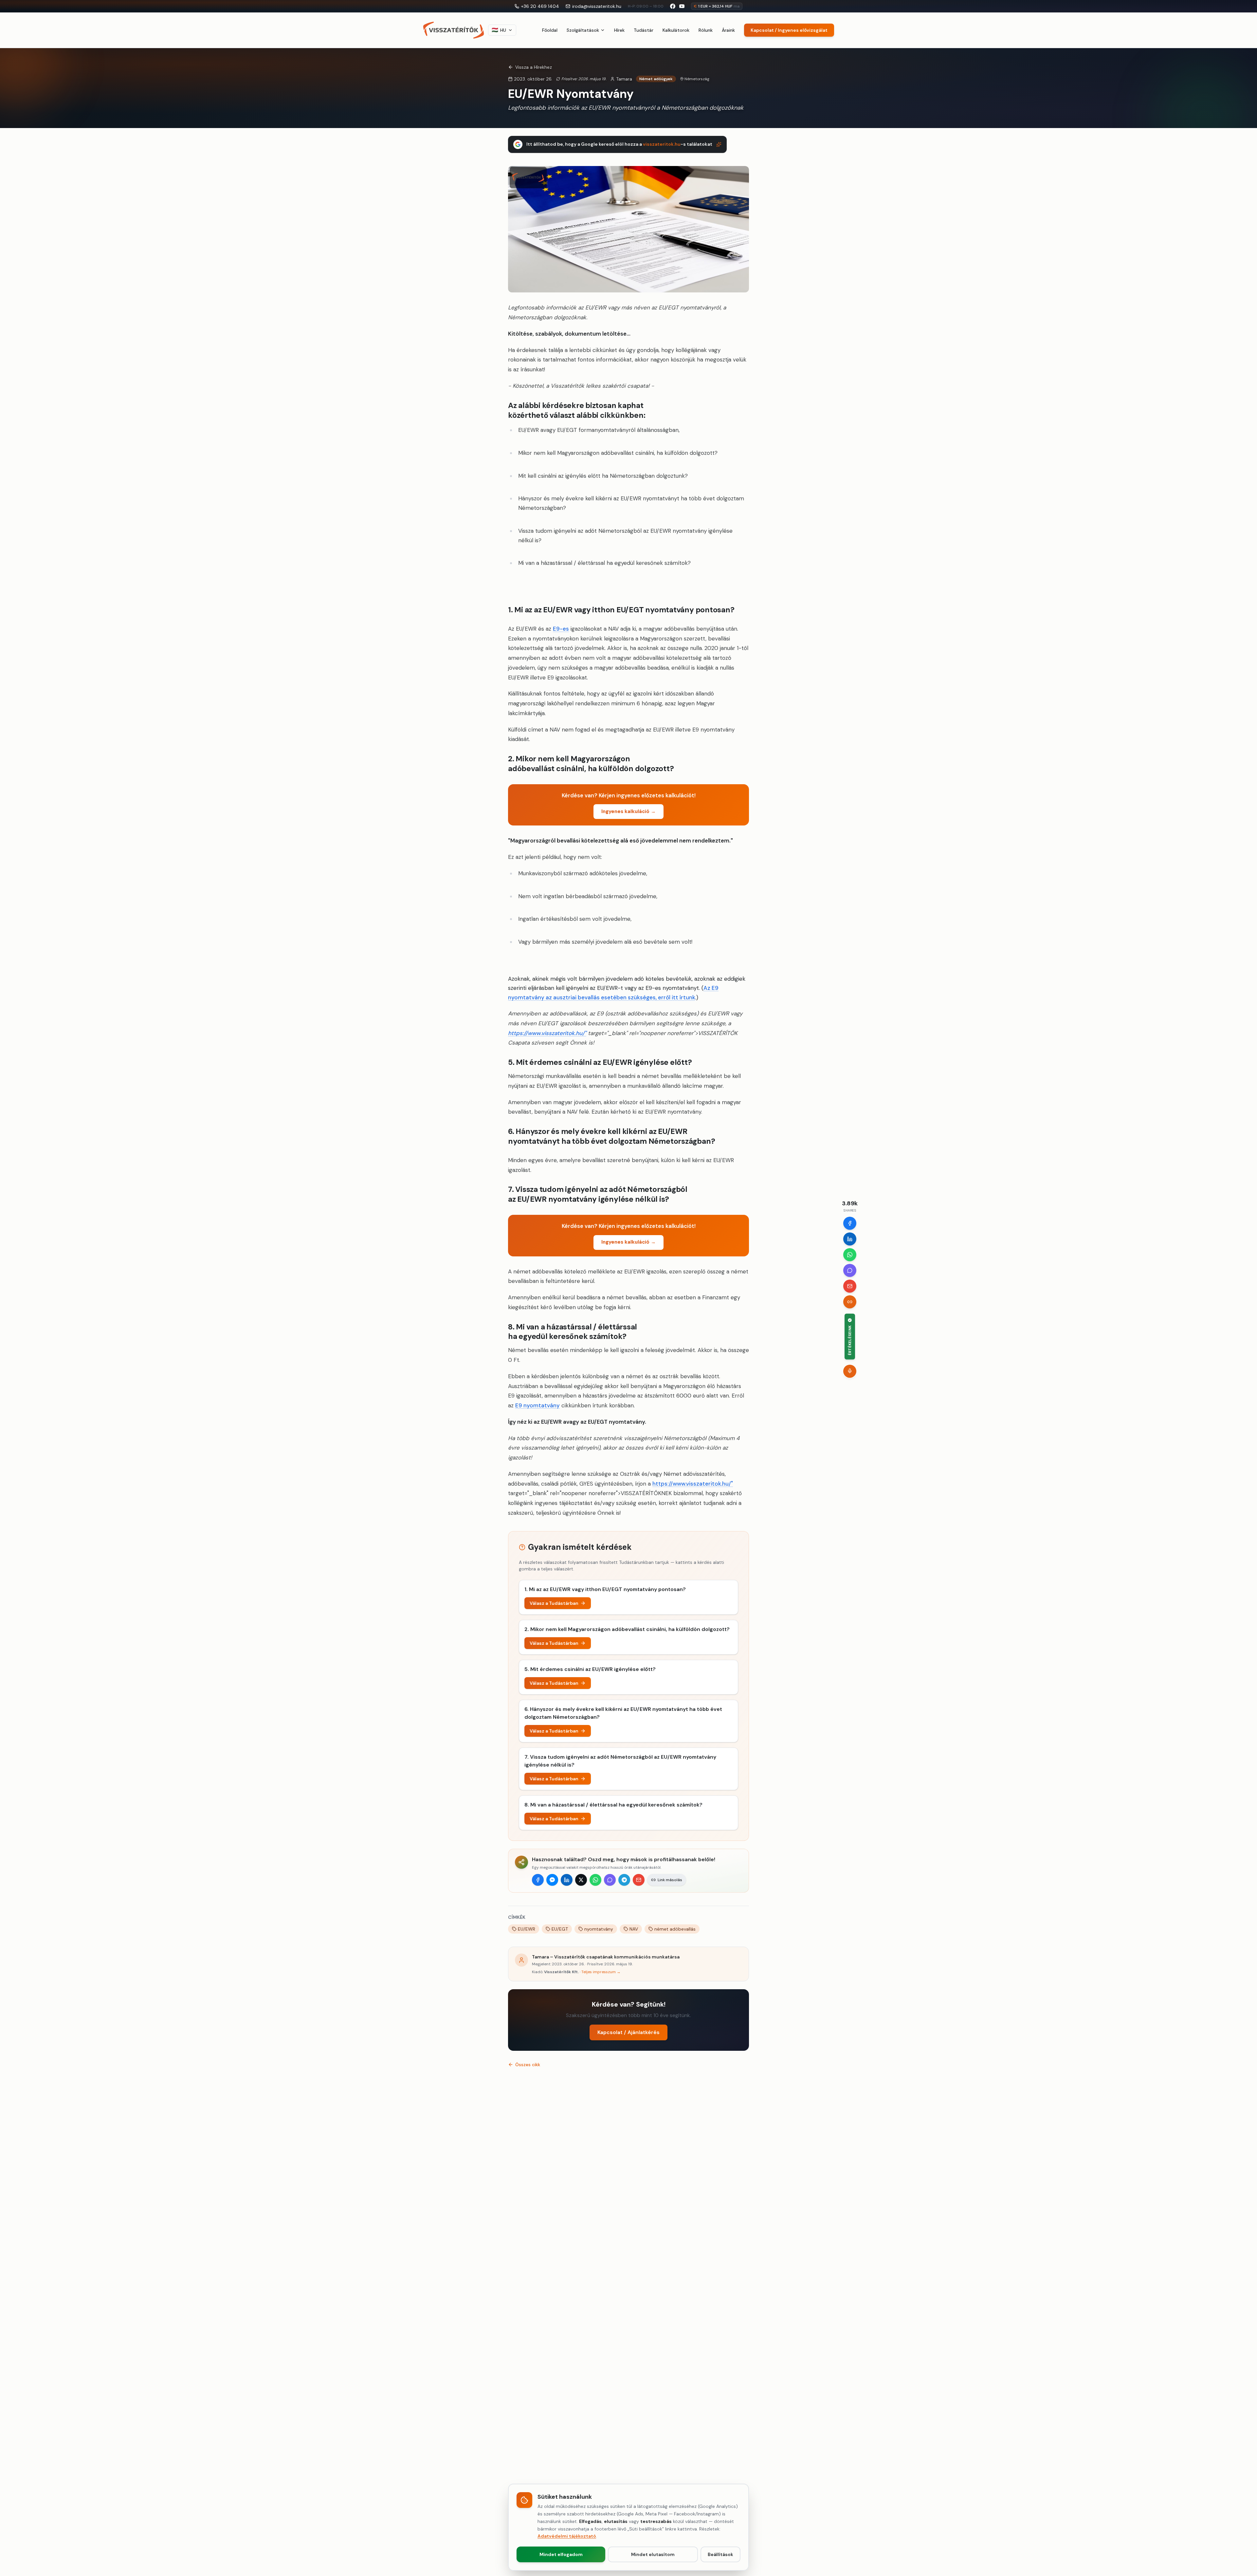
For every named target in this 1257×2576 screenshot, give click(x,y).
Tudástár (644, 30)
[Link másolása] (850, 1302)
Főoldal (550, 30)
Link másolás (670, 1880)
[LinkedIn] (850, 1239)
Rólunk (706, 30)
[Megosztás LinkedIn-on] (567, 1880)
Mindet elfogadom (561, 2554)
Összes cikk (528, 2065)
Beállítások (720, 2554)
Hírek (619, 30)
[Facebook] (850, 1223)
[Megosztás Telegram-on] (624, 1880)
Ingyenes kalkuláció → (628, 811)
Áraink (728, 30)
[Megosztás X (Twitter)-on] (581, 1880)
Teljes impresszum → (601, 1972)
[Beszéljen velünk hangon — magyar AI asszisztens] (850, 1371)
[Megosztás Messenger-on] (552, 1880)
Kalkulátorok (676, 30)
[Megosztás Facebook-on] (538, 1880)
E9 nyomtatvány (537, 1405)
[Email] (850, 1286)
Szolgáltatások (583, 30)
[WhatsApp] (850, 1254)
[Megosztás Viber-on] (610, 1880)
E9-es (561, 629)
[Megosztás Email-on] (639, 1880)
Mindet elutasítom (653, 2554)
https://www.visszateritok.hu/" (547, 1033)
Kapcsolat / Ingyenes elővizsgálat (789, 30)
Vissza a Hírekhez (534, 67)
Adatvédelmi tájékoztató (567, 2536)
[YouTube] (682, 6)
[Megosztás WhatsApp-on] (595, 1880)
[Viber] (850, 1270)
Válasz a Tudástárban (554, 1603)
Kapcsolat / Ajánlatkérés (628, 2032)
